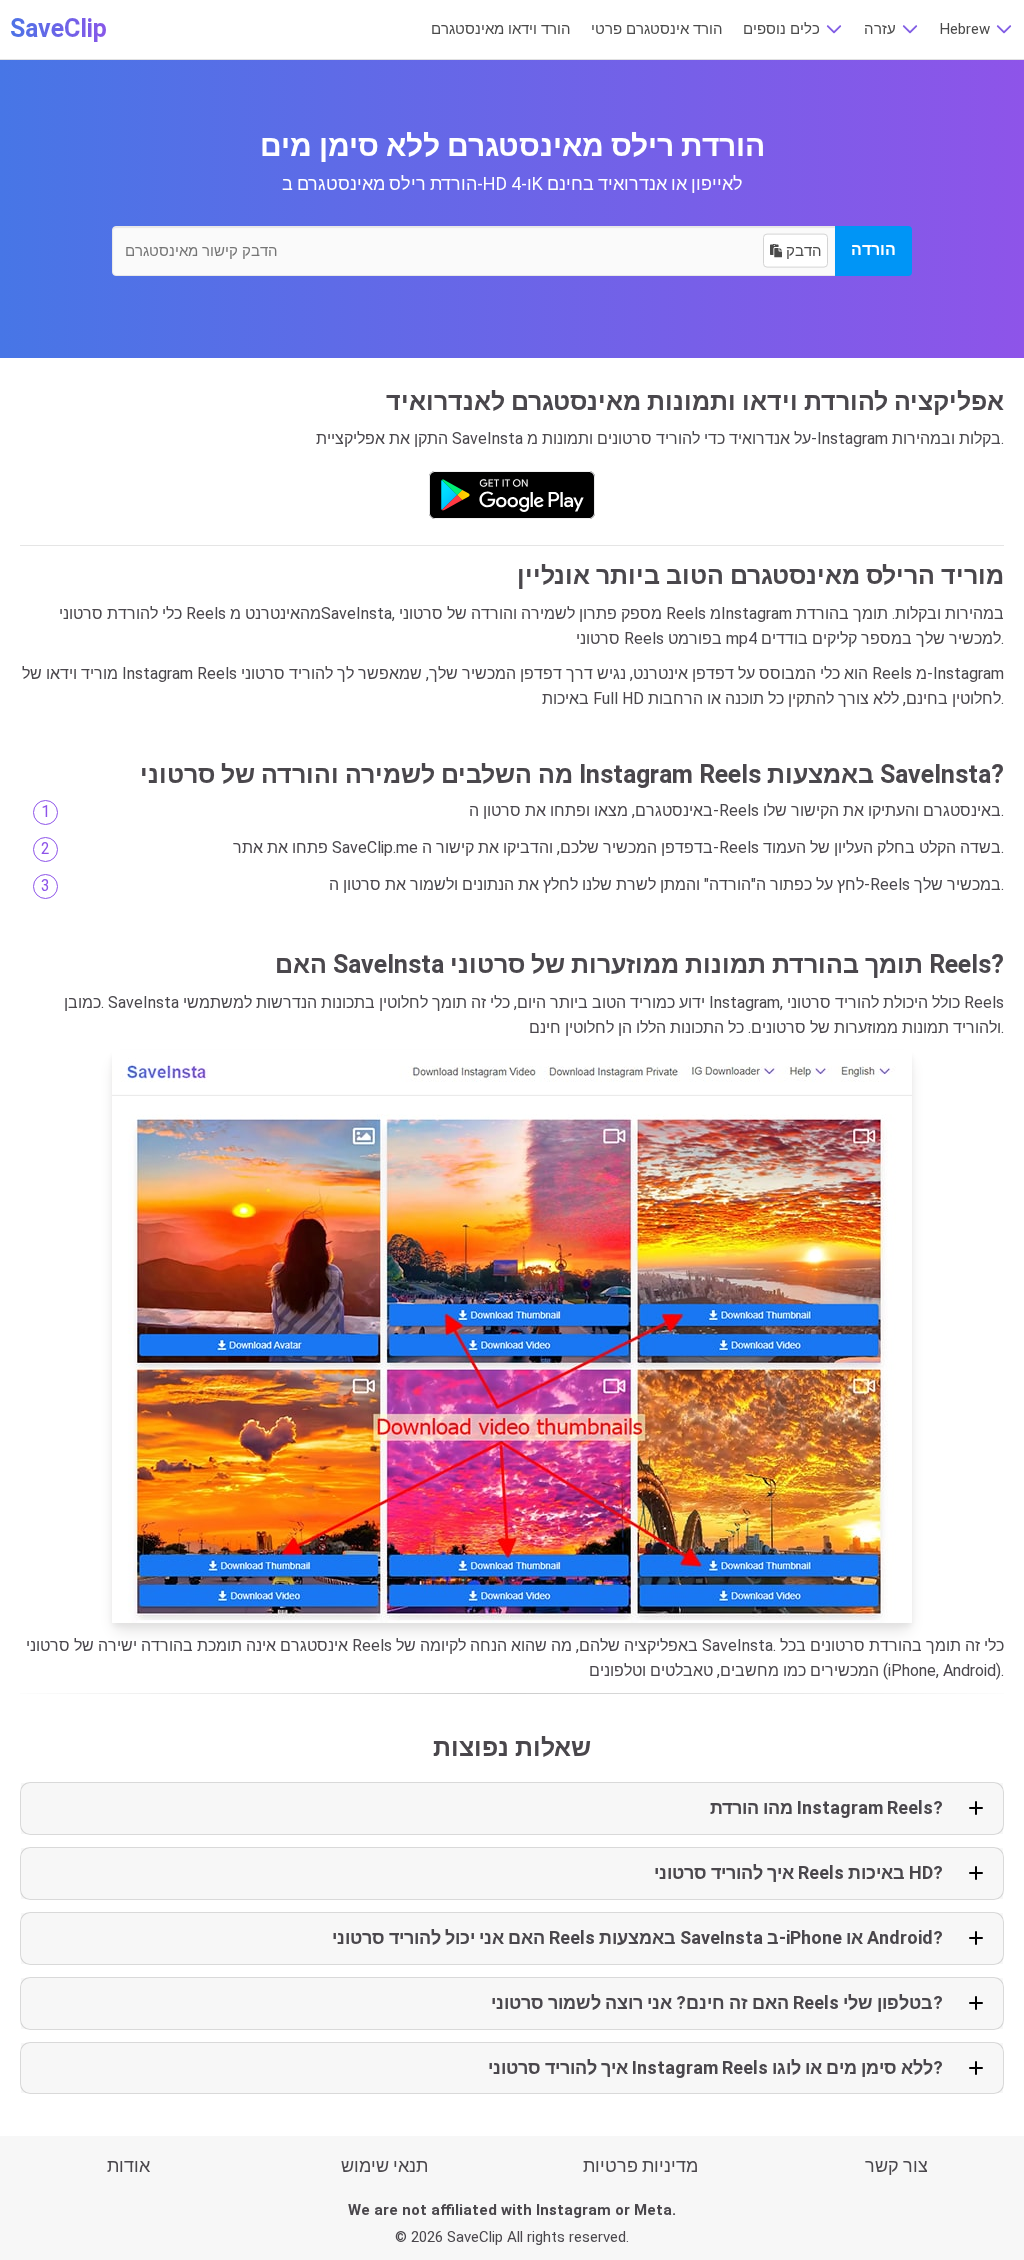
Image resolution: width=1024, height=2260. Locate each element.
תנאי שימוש (384, 2165)
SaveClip (58, 28)
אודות (128, 2165)
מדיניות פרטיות (640, 2165)
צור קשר (896, 2165)
